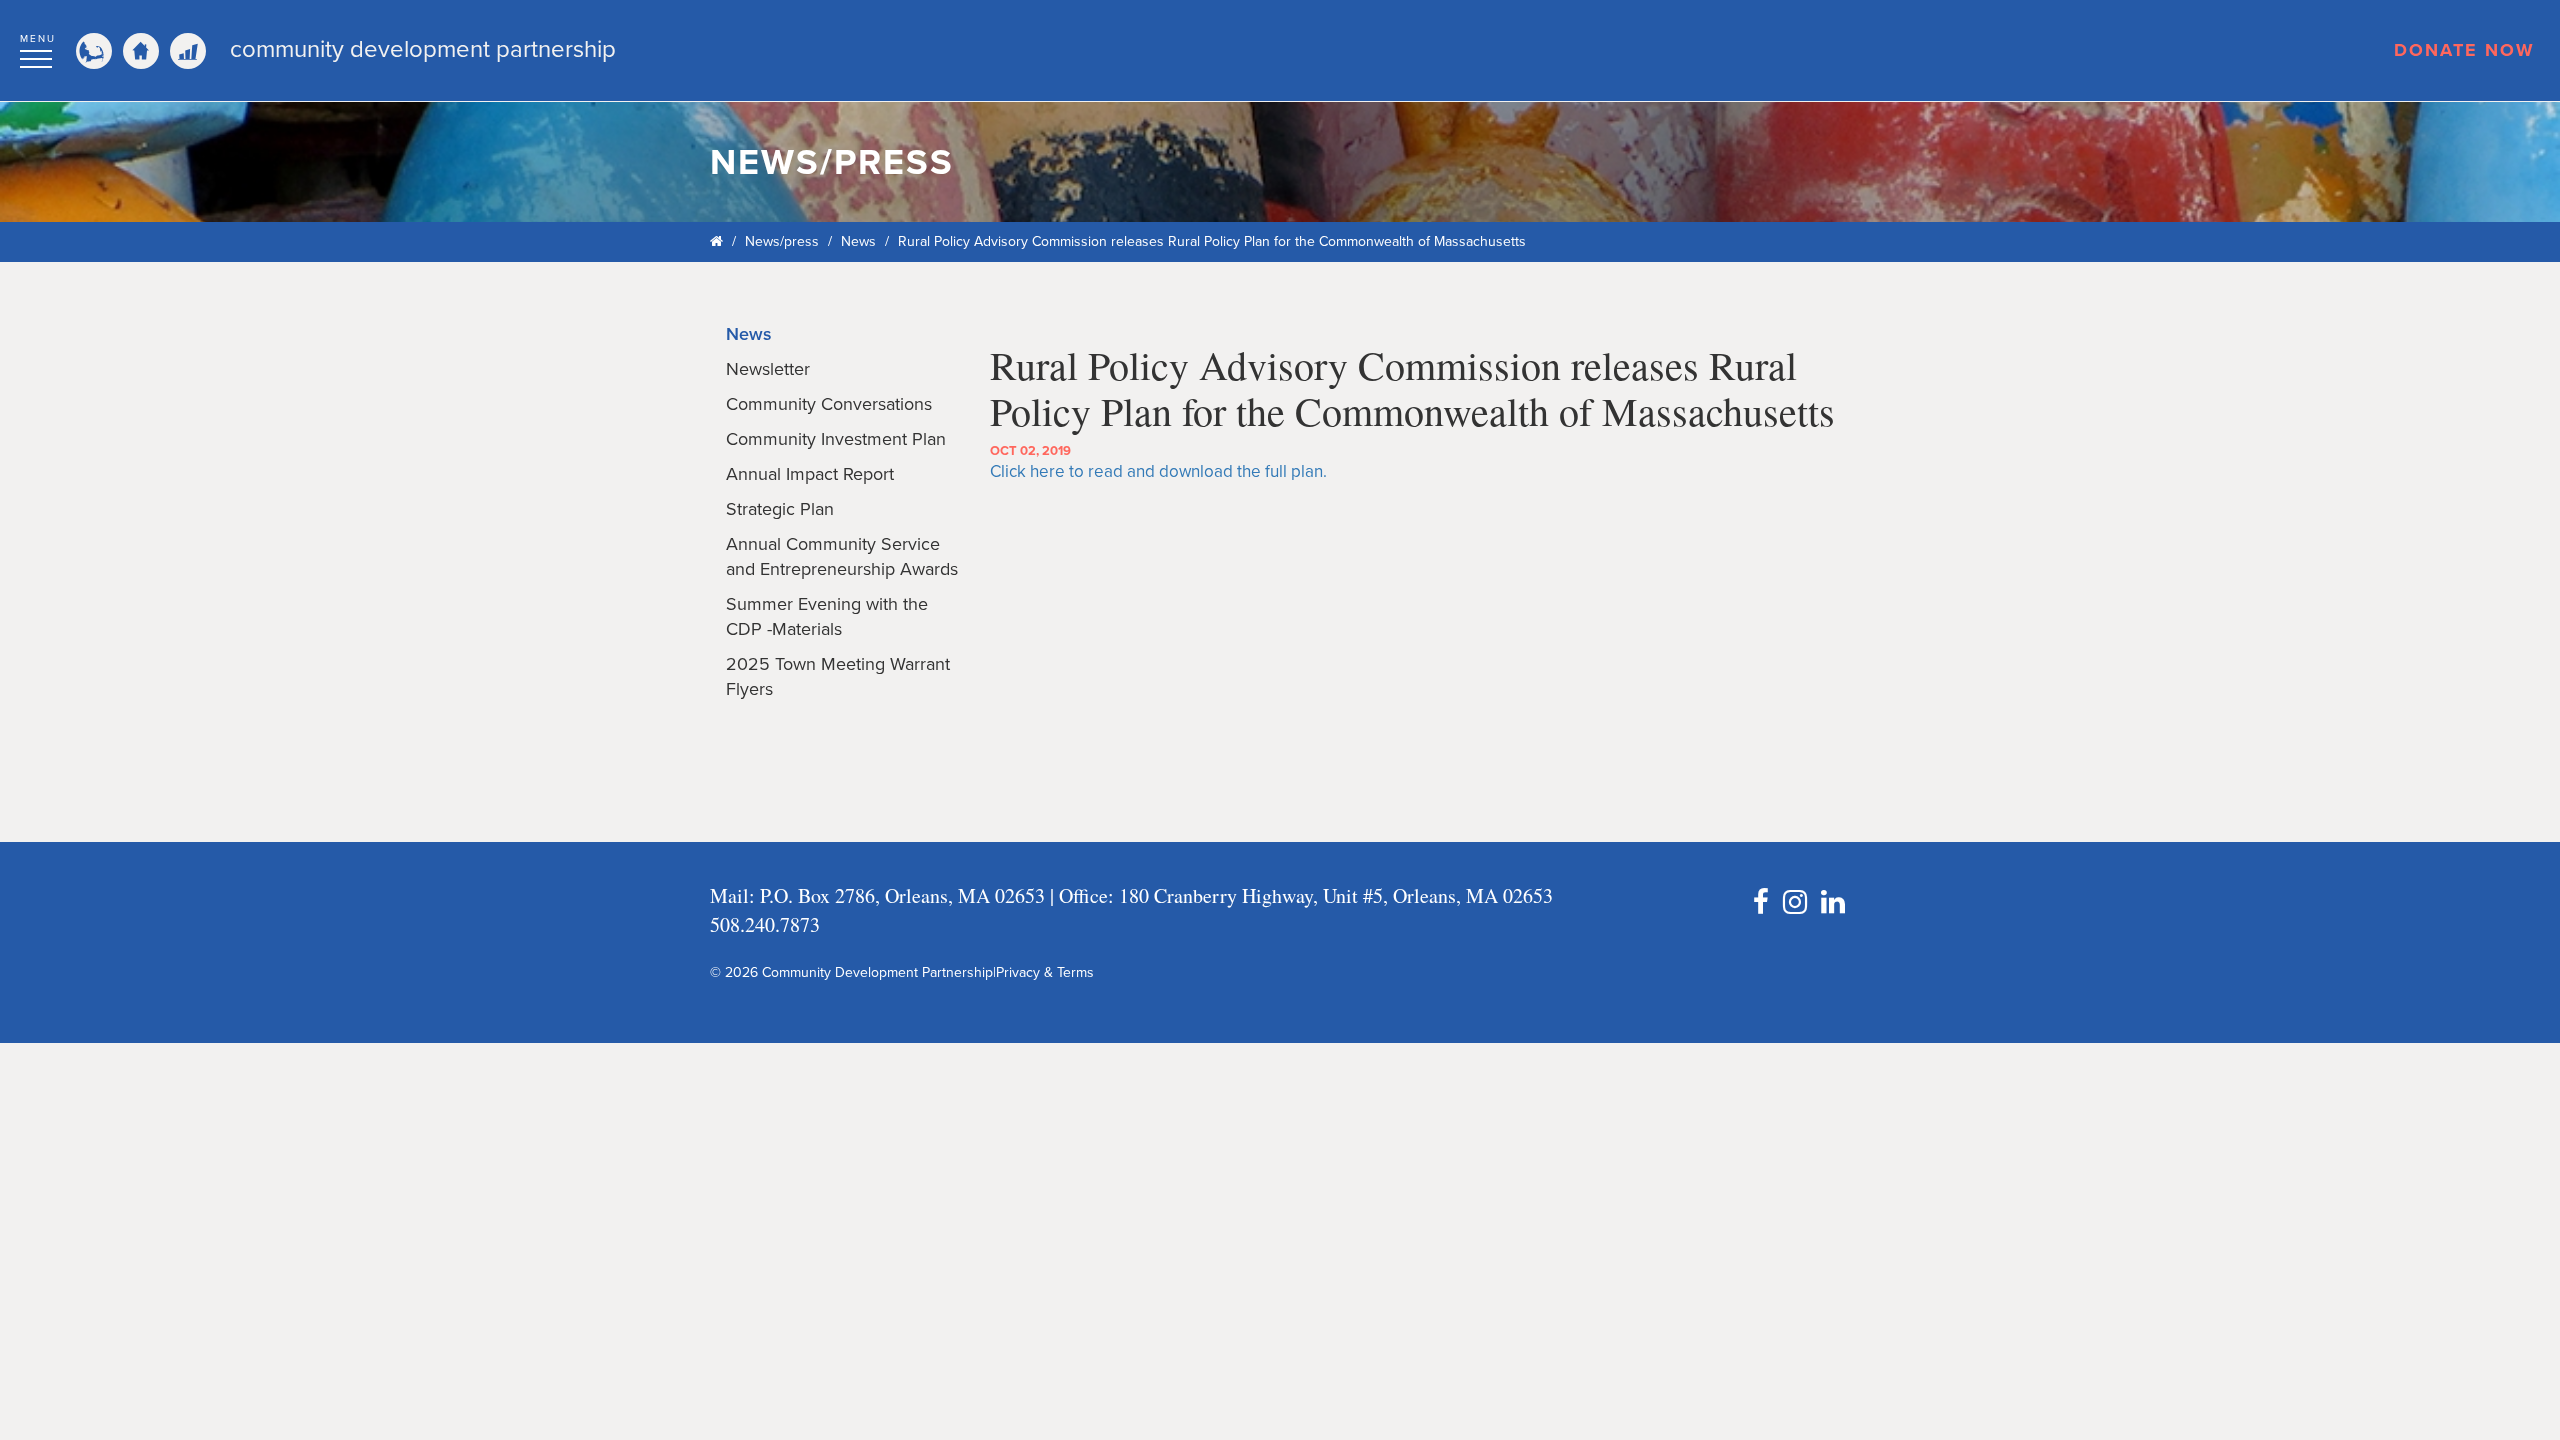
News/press (782, 241)
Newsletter (768, 369)
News (858, 241)
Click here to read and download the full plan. (1158, 471)
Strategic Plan (780, 509)
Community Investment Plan (836, 439)
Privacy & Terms (1045, 972)
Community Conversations (829, 404)
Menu (38, 39)
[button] (38, 48)
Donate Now (2464, 50)
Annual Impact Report (810, 474)
